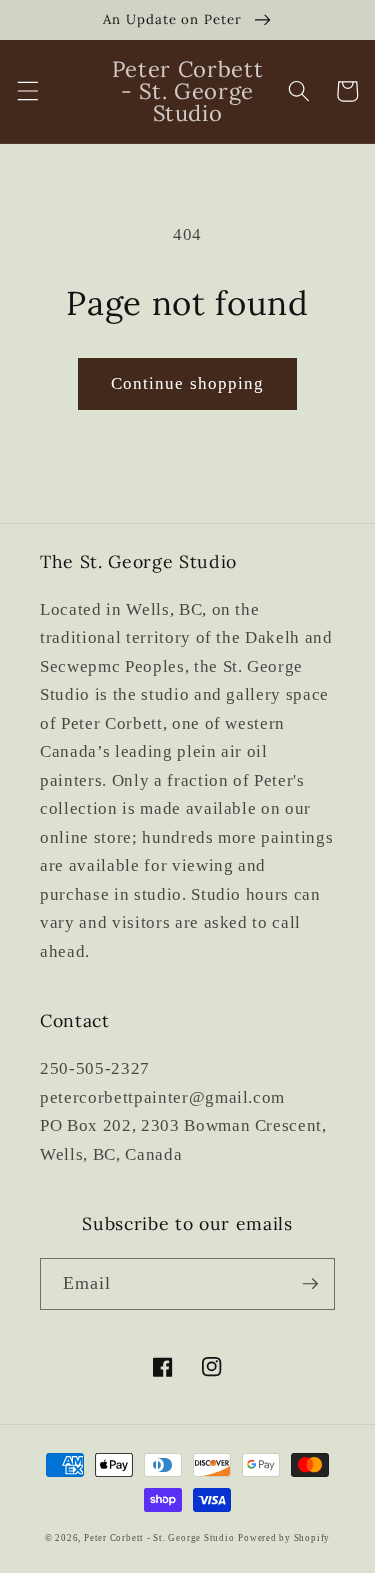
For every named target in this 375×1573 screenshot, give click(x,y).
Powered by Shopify (284, 1538)
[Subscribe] (310, 1284)
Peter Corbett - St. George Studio (159, 1538)
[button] (27, 91)
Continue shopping (188, 383)
